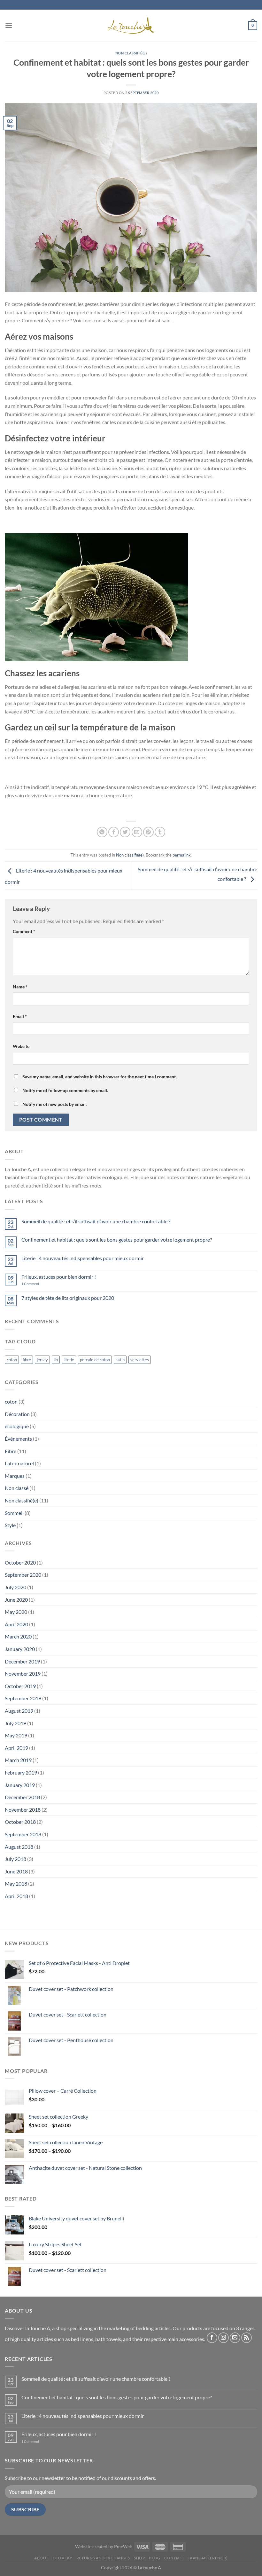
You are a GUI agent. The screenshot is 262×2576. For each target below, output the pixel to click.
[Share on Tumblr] (160, 832)
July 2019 (15, 1723)
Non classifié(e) (131, 53)
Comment (24, 931)
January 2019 (20, 1785)
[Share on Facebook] (114, 832)
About (41, 2558)
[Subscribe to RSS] (247, 2338)
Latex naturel (19, 1463)
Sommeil (14, 1513)
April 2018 (16, 1896)
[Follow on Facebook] (212, 2338)
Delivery (63, 2558)
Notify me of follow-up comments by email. (65, 1090)
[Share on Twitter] (125, 832)
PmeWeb (123, 2546)
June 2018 (16, 1871)
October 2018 (20, 1822)
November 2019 (23, 1674)
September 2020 (23, 1575)
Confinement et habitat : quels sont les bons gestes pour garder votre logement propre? (117, 1240)
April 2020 (16, 1624)
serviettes (140, 1360)
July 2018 (15, 1859)
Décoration (17, 1414)
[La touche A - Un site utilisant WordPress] (131, 26)
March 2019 (18, 1760)
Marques (15, 1476)
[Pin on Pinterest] (148, 832)
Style (10, 1525)
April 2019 (16, 1748)
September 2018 (23, 1834)
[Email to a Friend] (137, 832)
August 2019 (19, 1711)
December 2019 (22, 1661)
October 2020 (20, 1562)
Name (20, 987)
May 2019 (16, 1735)
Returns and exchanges (103, 2558)
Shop (139, 2558)
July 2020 (15, 1587)
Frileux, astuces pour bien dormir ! (59, 1277)
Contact (174, 2558)
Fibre (11, 1451)
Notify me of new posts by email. (54, 1104)
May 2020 (16, 1612)
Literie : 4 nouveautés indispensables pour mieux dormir (83, 1258)
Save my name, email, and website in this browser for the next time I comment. (100, 1077)
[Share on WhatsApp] (102, 832)
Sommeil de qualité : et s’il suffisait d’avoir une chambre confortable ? (96, 1221)
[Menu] (9, 25)
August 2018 (19, 1847)
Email (20, 1016)
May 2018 (16, 1884)
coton (12, 1360)
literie (69, 1360)
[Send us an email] (235, 2338)
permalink (182, 855)
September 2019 (23, 1698)
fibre (27, 1360)
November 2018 (23, 1810)
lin (56, 1360)
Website (21, 1046)
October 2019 (20, 1686)
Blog (154, 2558)
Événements (18, 1439)
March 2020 (18, 1636)
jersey (42, 1360)
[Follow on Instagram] (223, 2338)
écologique (17, 1426)
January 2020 (20, 1649)
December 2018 (22, 1797)
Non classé (17, 1488)
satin (120, 1360)
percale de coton (95, 1360)
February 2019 (21, 1772)
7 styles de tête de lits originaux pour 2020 (68, 1298)
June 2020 (16, 1600)
